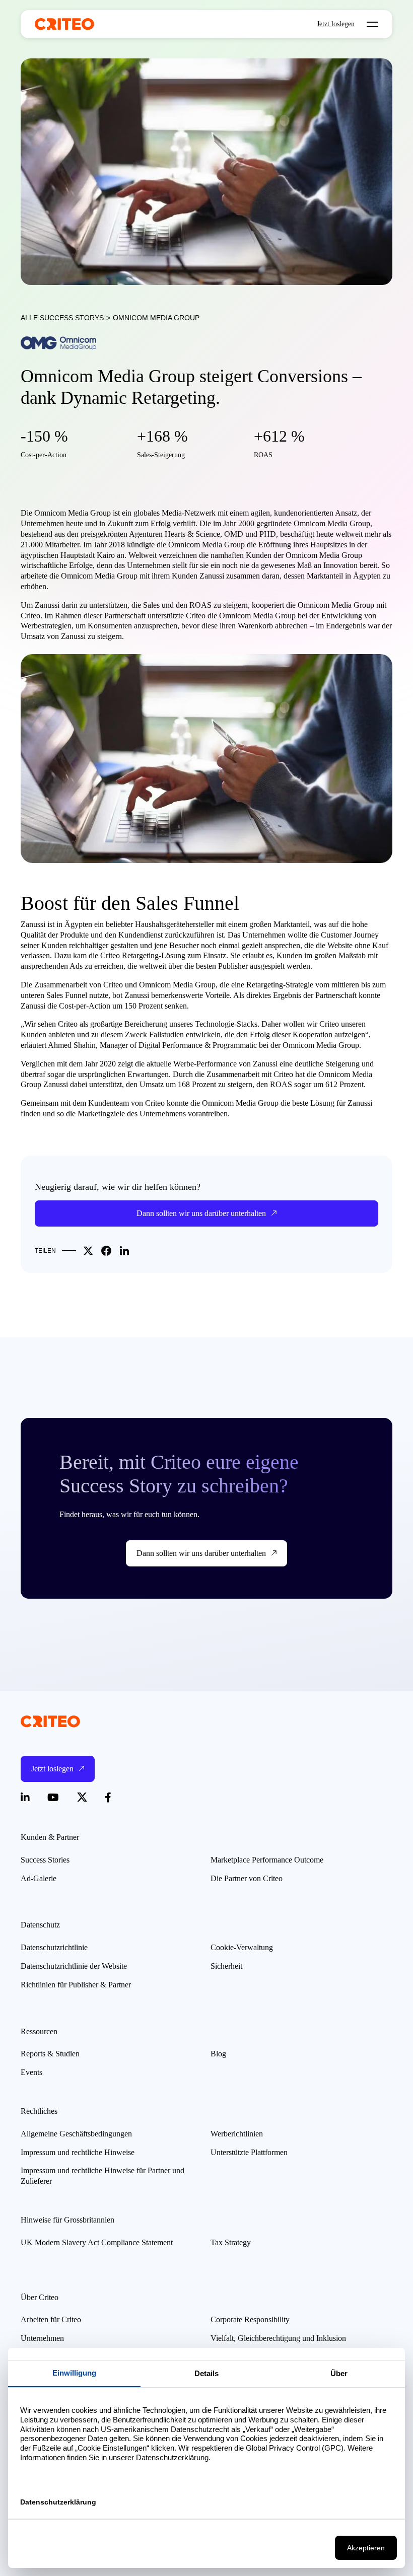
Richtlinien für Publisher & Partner (76, 1985)
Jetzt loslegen (336, 24)
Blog (218, 2054)
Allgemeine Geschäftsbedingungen (76, 2134)
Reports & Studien (50, 2054)
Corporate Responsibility (250, 2319)
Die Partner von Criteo (247, 1878)
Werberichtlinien (237, 2134)
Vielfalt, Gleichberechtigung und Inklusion (278, 2338)
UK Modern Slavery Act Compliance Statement (97, 2242)
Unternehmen (42, 2338)
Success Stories (45, 1860)
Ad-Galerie (39, 1878)
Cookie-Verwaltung (242, 1947)
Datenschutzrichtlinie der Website (74, 1966)
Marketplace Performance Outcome (267, 1860)
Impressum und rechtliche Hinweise (78, 2152)
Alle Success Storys (62, 318)
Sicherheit (226, 1966)
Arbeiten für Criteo (51, 2319)
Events (31, 2072)
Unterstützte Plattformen (249, 2152)
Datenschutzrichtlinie (54, 1947)
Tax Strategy (231, 2242)
